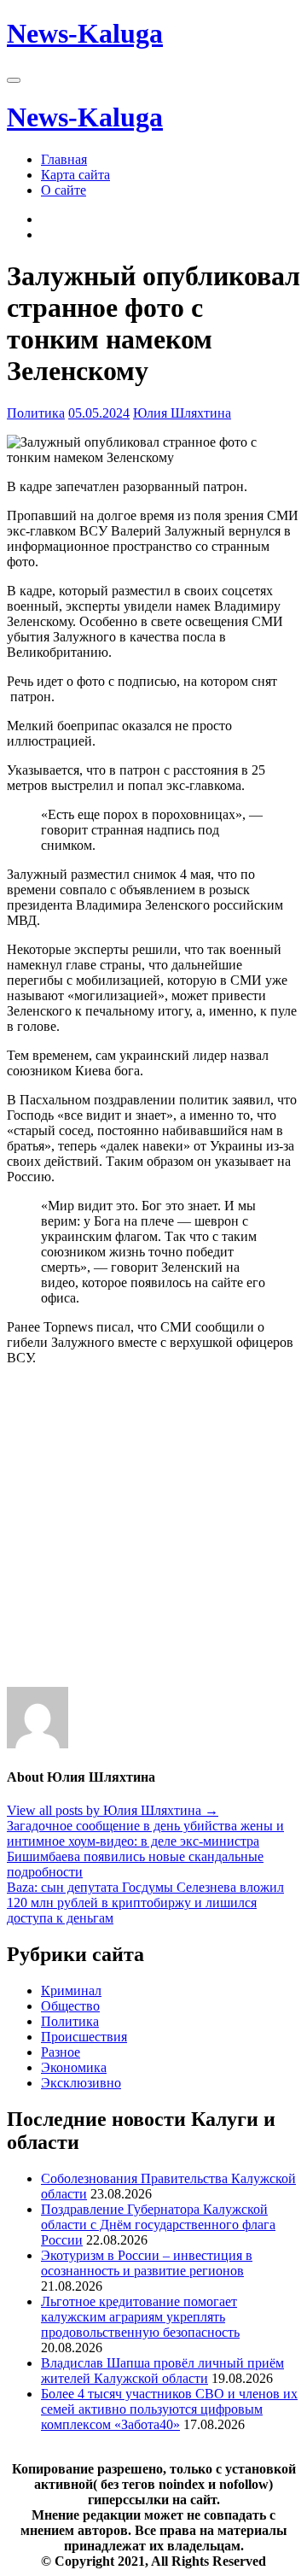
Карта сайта (75, 175)
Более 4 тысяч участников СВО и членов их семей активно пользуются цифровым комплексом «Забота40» (169, 2409)
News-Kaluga (85, 33)
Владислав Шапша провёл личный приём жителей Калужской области (162, 2371)
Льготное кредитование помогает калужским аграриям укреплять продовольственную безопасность (140, 2317)
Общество (70, 2006)
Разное (61, 2052)
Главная (64, 159)
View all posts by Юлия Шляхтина (113, 1810)
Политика (36, 413)
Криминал (71, 1991)
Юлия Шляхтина (182, 413)
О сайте (64, 190)
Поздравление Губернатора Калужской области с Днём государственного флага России (158, 2225)
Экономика (74, 2067)
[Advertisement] (153, 1533)
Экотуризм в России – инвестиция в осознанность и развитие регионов (147, 2263)
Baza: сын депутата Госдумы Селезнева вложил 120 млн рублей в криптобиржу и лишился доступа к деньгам (145, 1903)
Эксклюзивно (81, 2083)
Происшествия (84, 2037)
